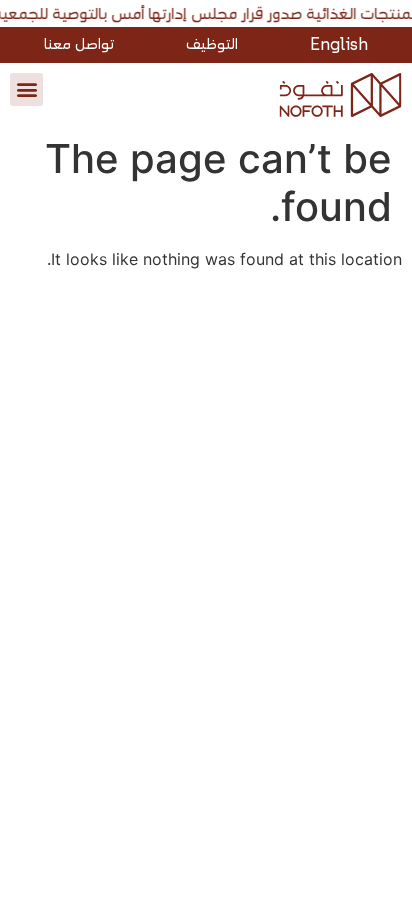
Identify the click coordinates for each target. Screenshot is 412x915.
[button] (26, 89)
